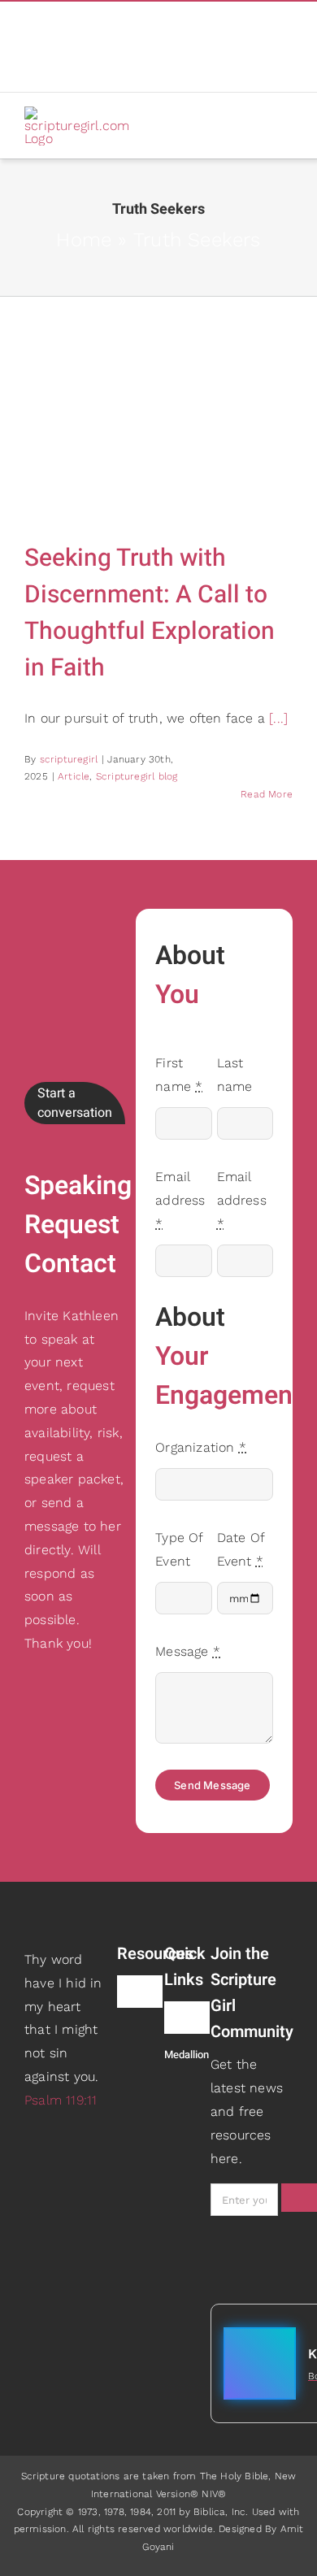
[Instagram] (29, 50)
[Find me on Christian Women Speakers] (182, 2088)
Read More (267, 794)
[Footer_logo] (65, 1915)
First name (179, 1075)
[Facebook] (29, 21)
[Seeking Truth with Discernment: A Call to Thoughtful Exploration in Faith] (158, 427)
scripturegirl (69, 759)
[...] (278, 718)
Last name (235, 1075)
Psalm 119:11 (61, 2100)
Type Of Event (179, 1549)
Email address (180, 1200)
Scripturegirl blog (137, 776)
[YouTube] (76, 50)
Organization (201, 1447)
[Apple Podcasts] (52, 21)
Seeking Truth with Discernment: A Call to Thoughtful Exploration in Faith (150, 613)
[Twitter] (52, 50)
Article (74, 776)
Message (188, 1651)
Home (84, 240)
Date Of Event (241, 1549)
